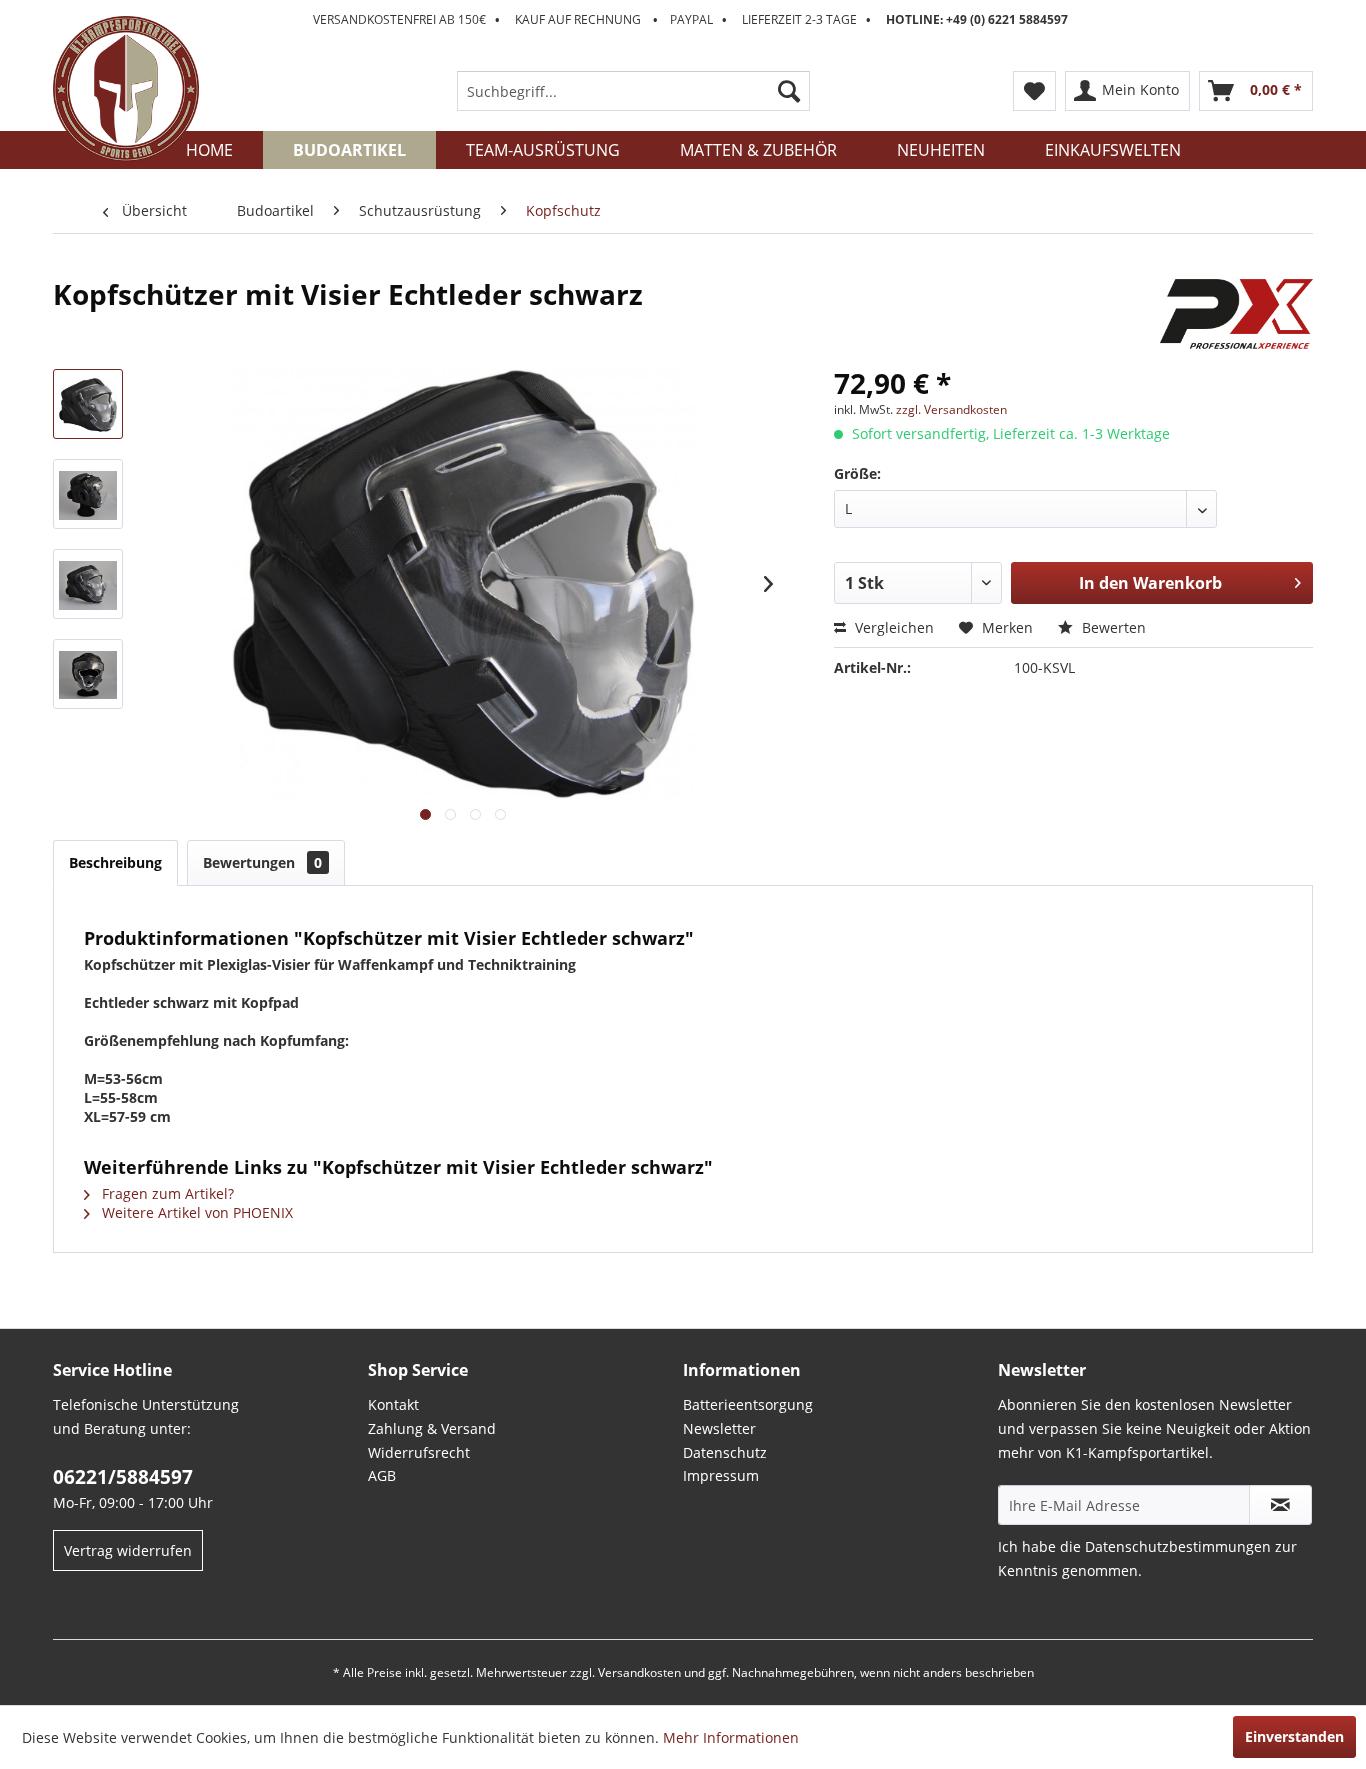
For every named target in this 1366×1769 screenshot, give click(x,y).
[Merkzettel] (1034, 91)
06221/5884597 (123, 1477)
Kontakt (393, 1404)
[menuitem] (633, 91)
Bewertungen (262, 862)
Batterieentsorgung (748, 1404)
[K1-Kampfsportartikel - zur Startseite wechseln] (126, 89)
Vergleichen (892, 627)
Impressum (721, 1475)
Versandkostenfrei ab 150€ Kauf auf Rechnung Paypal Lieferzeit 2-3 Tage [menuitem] (690, 19)
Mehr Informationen (731, 1737)
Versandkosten (639, 1672)
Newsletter (719, 1428)
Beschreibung (115, 862)
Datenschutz (725, 1452)
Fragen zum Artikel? (166, 1193)
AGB (382, 1475)
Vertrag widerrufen (128, 1550)
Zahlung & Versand (432, 1428)
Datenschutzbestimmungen (1178, 1546)
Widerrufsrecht (419, 1452)
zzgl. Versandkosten (951, 409)
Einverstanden (1294, 1736)
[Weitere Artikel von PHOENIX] (1236, 314)
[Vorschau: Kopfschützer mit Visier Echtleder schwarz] (88, 404)
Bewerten (1112, 627)
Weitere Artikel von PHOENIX (195, 1212)
